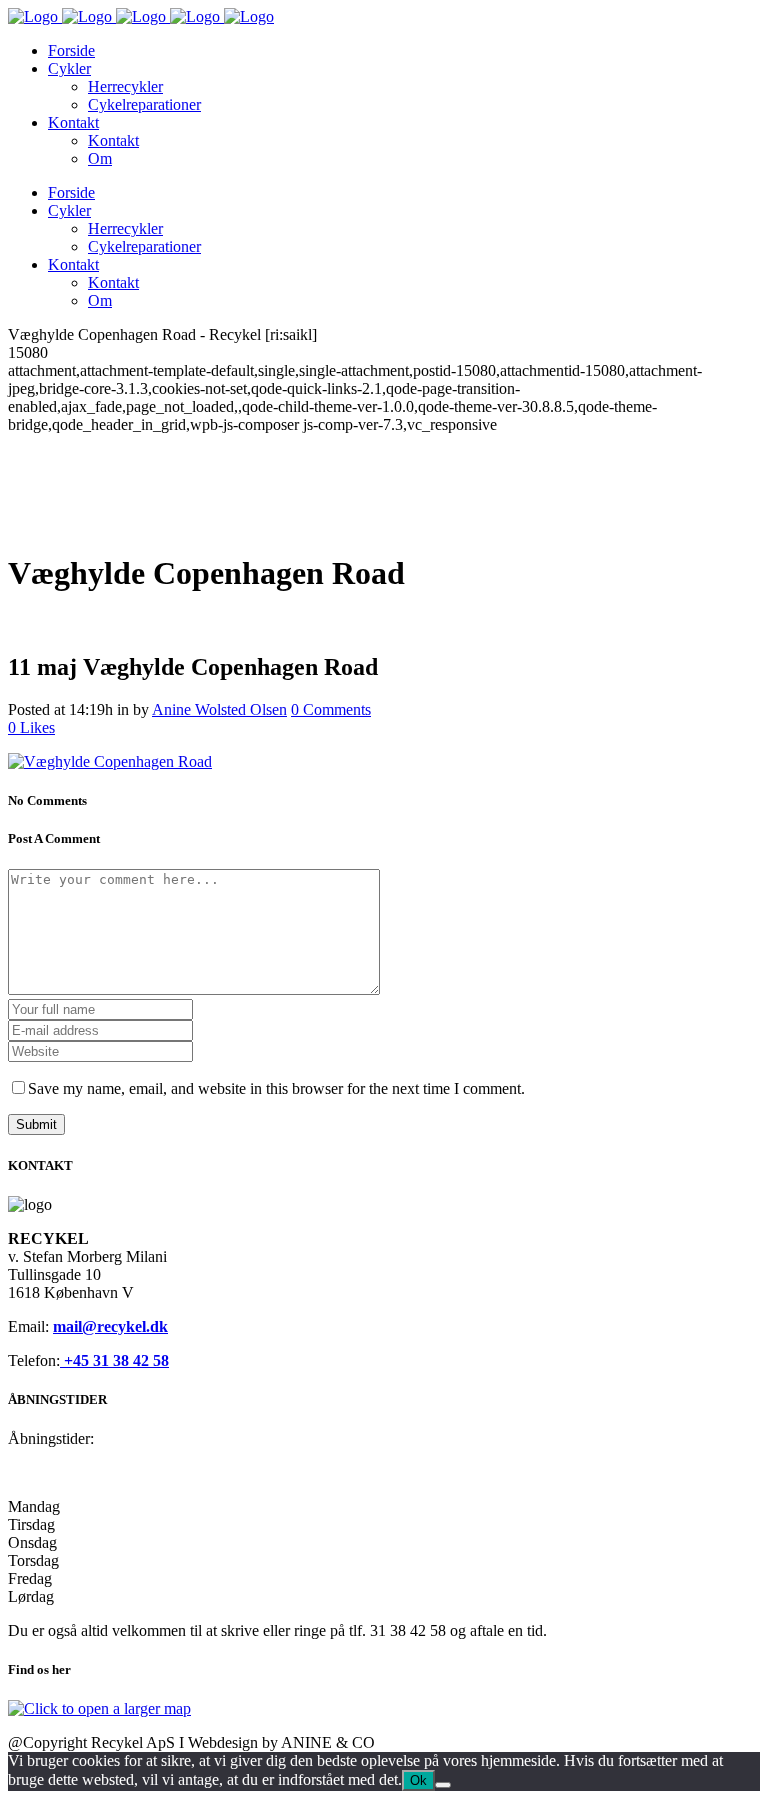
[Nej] (443, 1785)
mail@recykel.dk (110, 1326)
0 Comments (331, 709)
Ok (418, 1780)
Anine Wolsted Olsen (219, 709)
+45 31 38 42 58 (114, 1360)
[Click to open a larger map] (99, 1708)
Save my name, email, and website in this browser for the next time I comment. (276, 1088)
